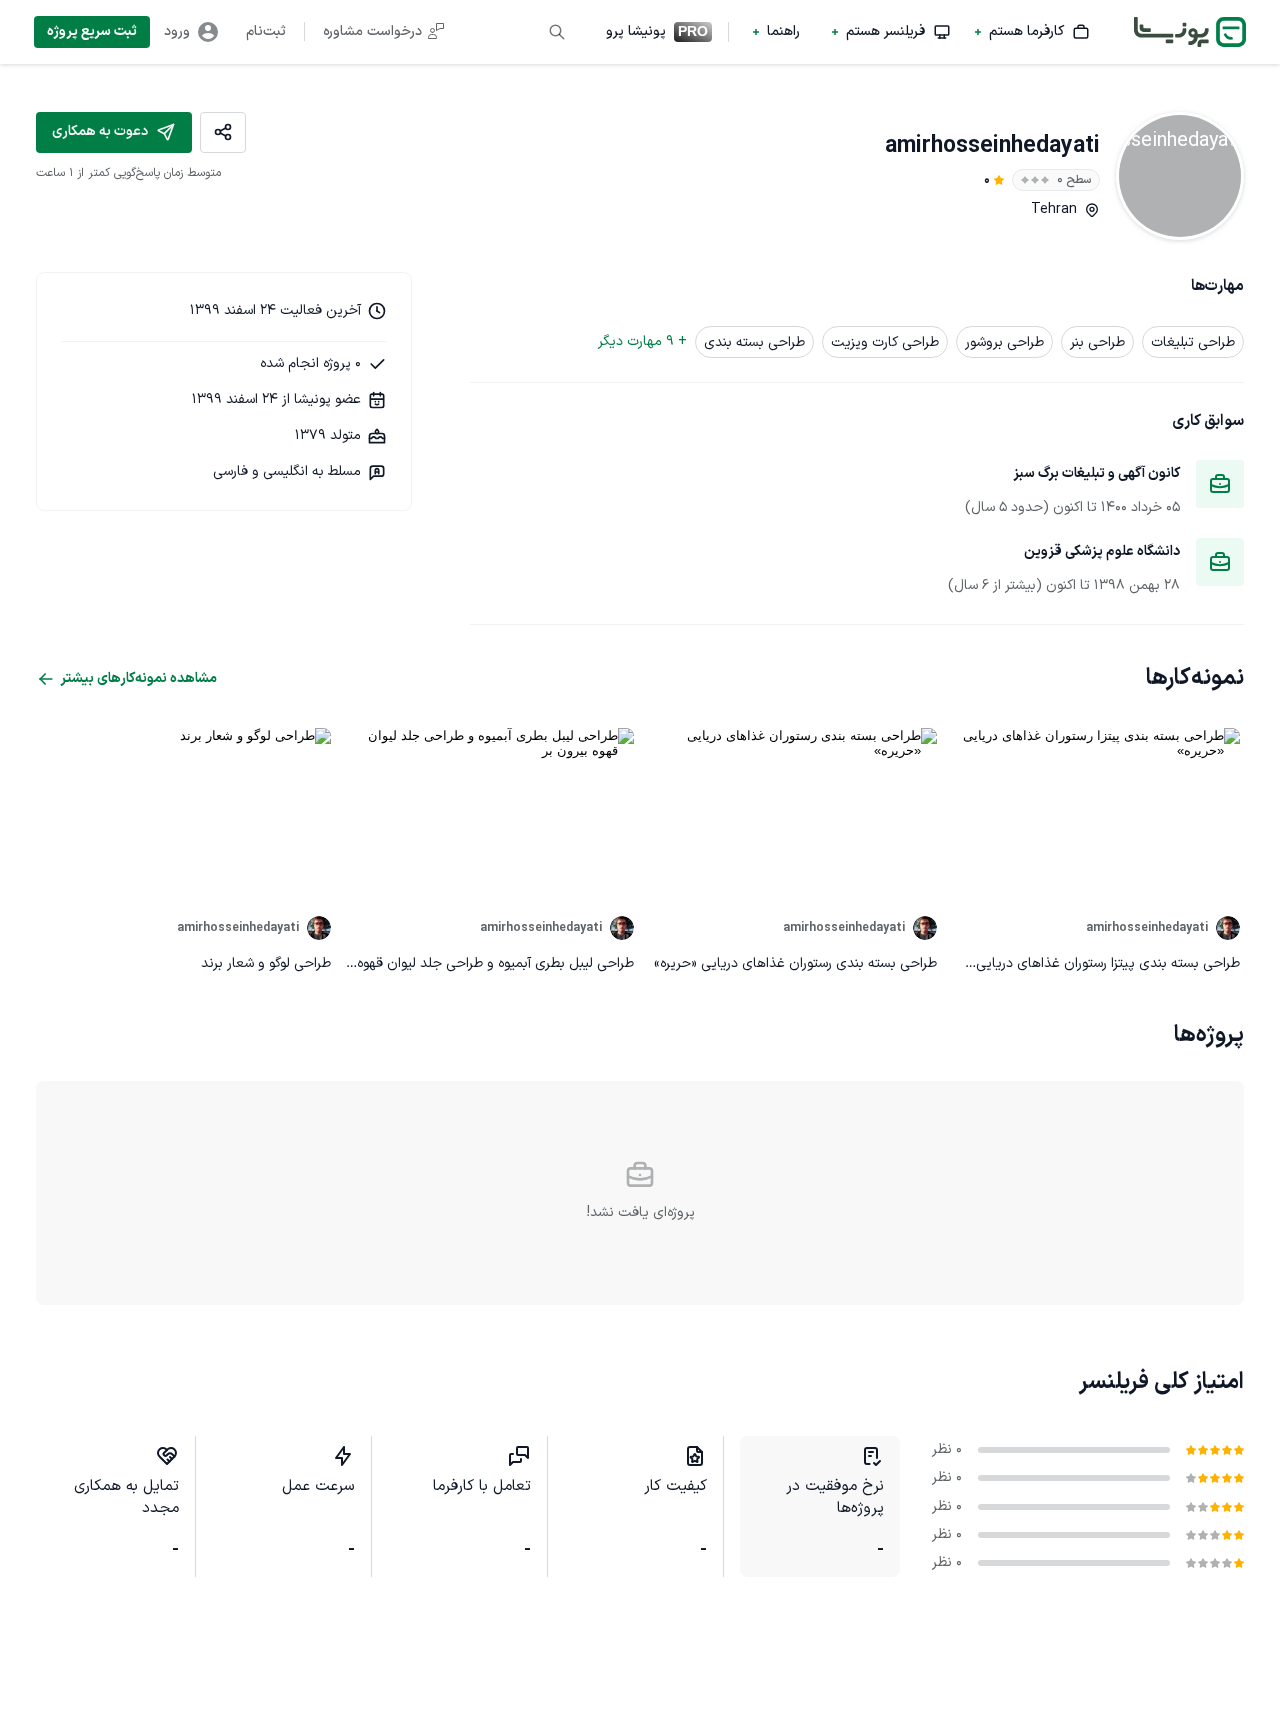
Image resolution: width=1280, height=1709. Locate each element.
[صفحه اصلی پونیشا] (1190, 32)
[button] (1032, 32)
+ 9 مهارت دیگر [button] (642, 341)
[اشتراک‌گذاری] (223, 132)
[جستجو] (557, 32)
